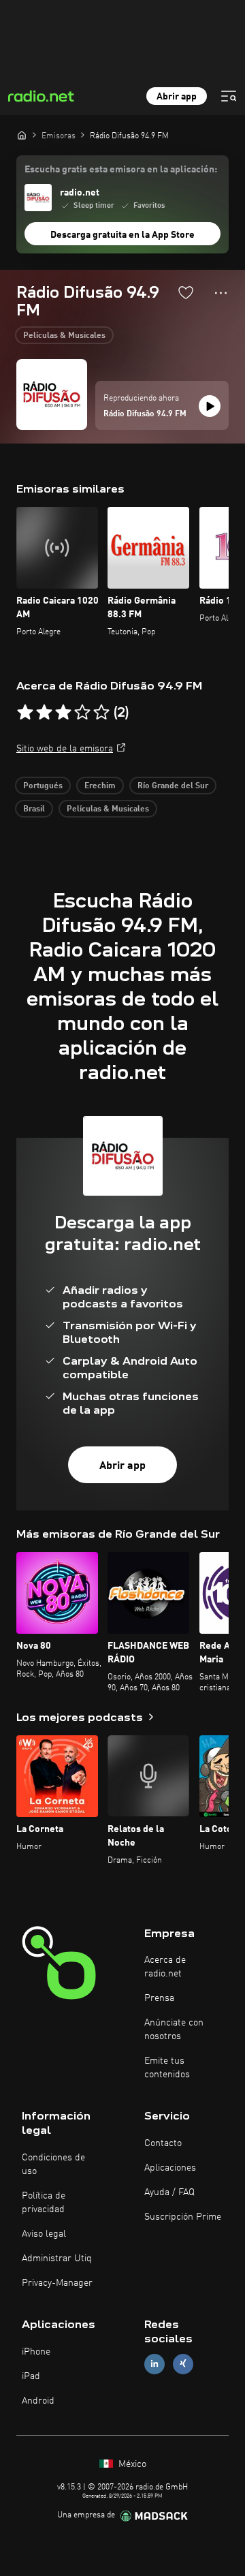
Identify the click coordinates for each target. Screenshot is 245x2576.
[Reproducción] (210, 406)
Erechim (100, 786)
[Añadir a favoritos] (186, 292)
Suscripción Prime (183, 2217)
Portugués (43, 786)
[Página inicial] (22, 135)
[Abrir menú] (229, 96)
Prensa (159, 1998)
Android (38, 2401)
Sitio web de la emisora (65, 749)
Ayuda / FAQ (169, 2192)
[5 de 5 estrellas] (101, 713)
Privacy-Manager (57, 2283)
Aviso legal (44, 2234)
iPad (31, 2376)
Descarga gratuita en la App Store (122, 235)
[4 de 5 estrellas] (82, 713)
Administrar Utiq (57, 2259)
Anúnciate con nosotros (174, 2030)
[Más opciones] (221, 293)
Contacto (163, 2143)
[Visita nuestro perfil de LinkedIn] (154, 2364)
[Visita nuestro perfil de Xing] (183, 2364)
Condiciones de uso (53, 2164)
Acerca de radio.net (165, 1967)
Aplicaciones (170, 2168)
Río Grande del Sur (173, 786)
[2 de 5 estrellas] (44, 713)
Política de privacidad (44, 2203)
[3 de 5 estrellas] (63, 713)
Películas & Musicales (64, 336)
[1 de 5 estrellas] (25, 713)
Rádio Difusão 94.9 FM (145, 414)
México (131, 2464)
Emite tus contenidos (167, 2068)
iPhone (36, 2352)
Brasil (34, 809)
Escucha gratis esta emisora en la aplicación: (121, 170)
